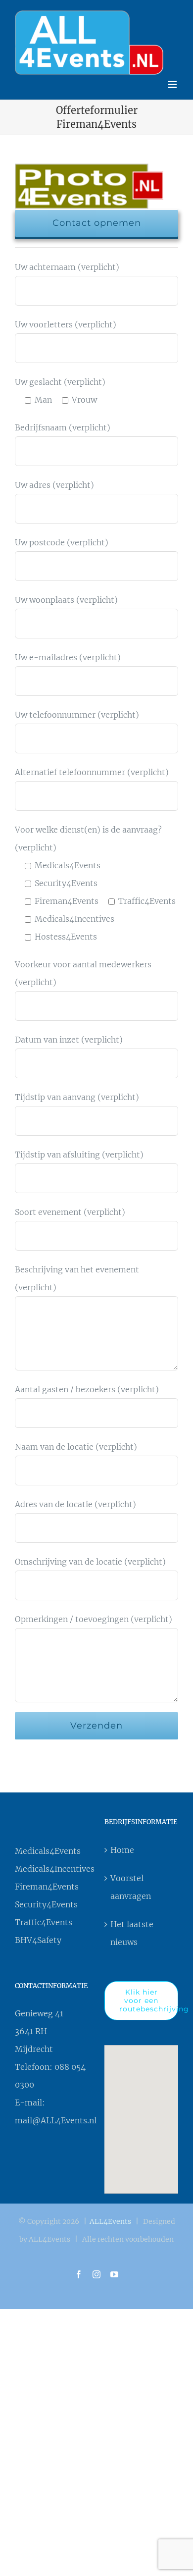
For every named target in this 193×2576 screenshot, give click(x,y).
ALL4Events (110, 2219)
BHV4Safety (38, 1938)
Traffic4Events (44, 1920)
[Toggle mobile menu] (173, 82)
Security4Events (46, 1902)
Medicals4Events (48, 1848)
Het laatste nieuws (132, 1931)
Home (122, 1847)
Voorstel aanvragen (131, 1885)
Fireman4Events (47, 1884)
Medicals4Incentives (52, 1866)
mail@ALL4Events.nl (56, 2118)
